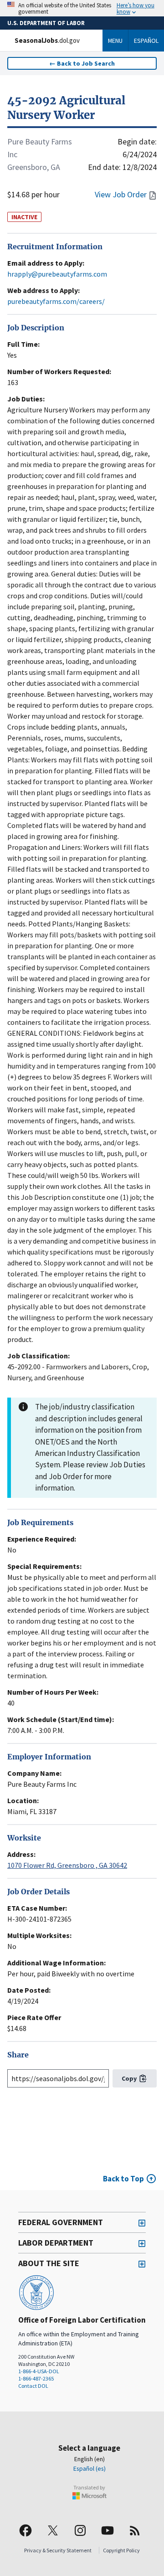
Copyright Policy (121, 2550)
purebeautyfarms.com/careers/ (56, 301)
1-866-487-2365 (36, 2378)
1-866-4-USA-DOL (39, 2371)
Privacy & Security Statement (58, 2550)
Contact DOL (33, 2386)
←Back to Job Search (82, 63)
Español (146, 41)
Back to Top (123, 2179)
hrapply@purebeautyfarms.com (57, 274)
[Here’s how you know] (82, 8)
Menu (115, 41)
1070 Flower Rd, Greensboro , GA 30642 (67, 1865)
